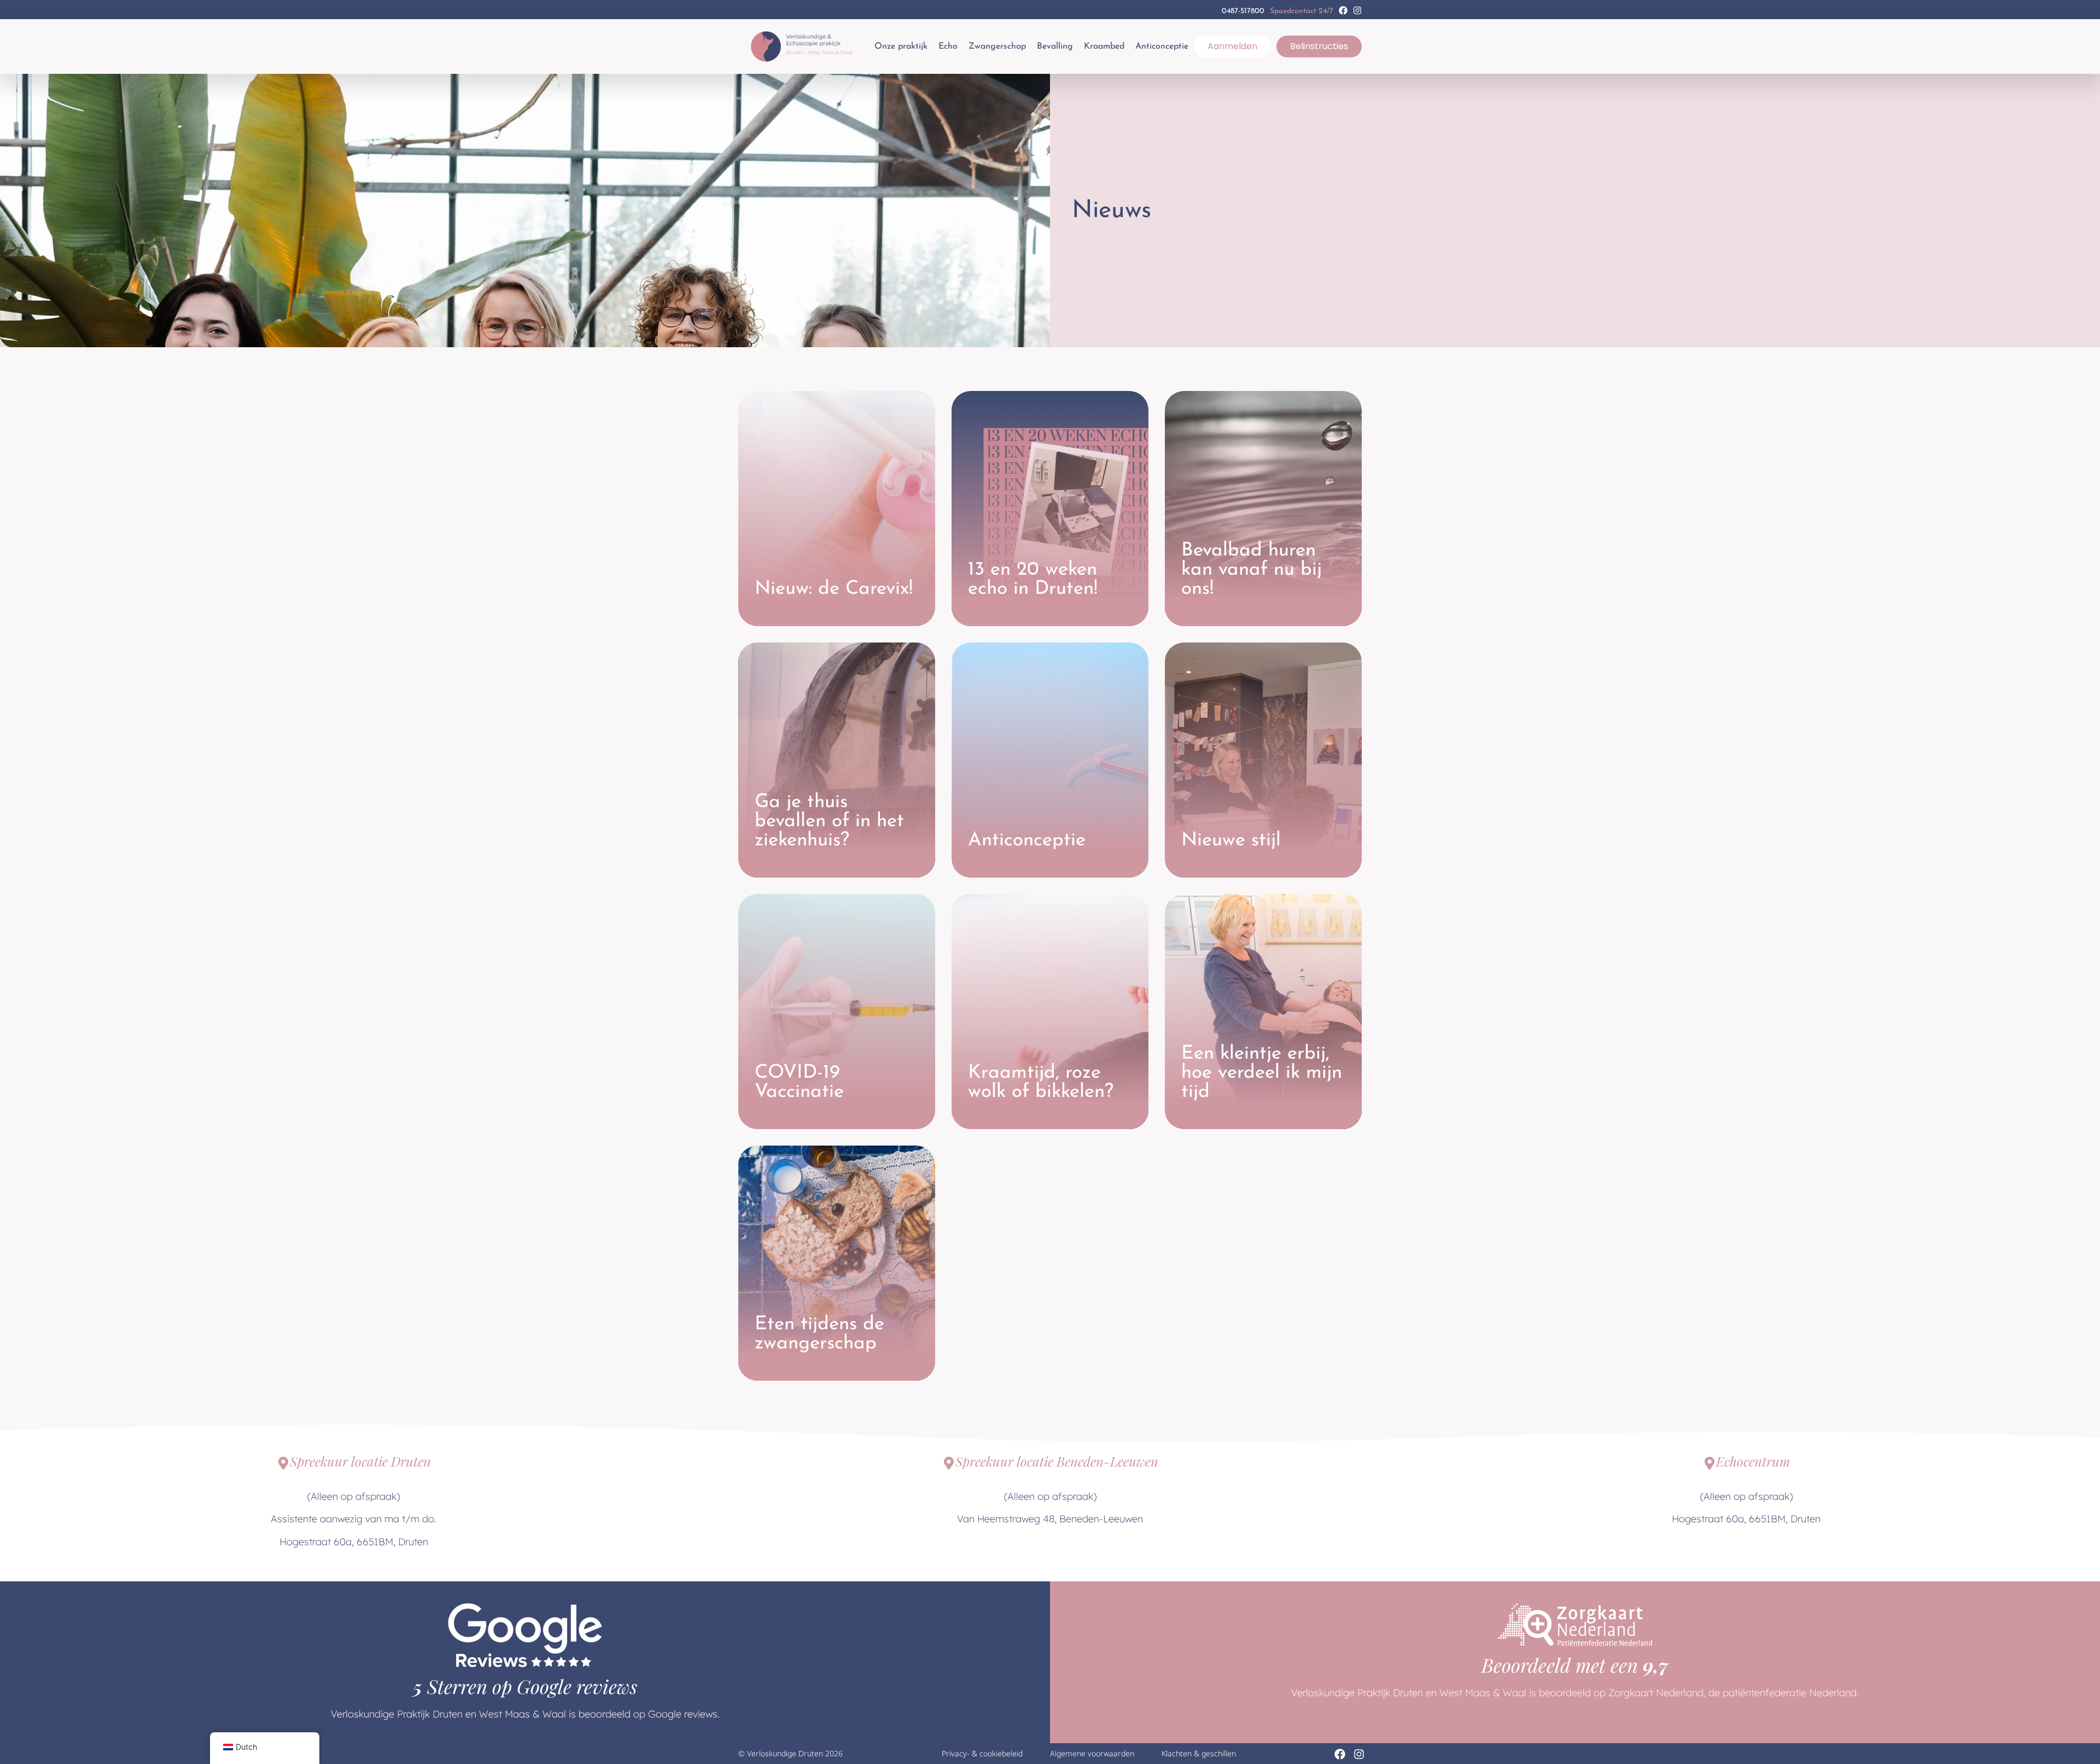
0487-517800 (1243, 11)
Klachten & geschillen (1199, 1753)
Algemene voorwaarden (1092, 1753)
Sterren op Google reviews (525, 1686)
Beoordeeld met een (1575, 1665)
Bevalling (1055, 46)
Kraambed (1104, 46)
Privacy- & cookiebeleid (982, 1753)
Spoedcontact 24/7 (1302, 11)
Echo (948, 46)
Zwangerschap (997, 46)
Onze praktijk (901, 46)
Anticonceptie (1162, 46)
